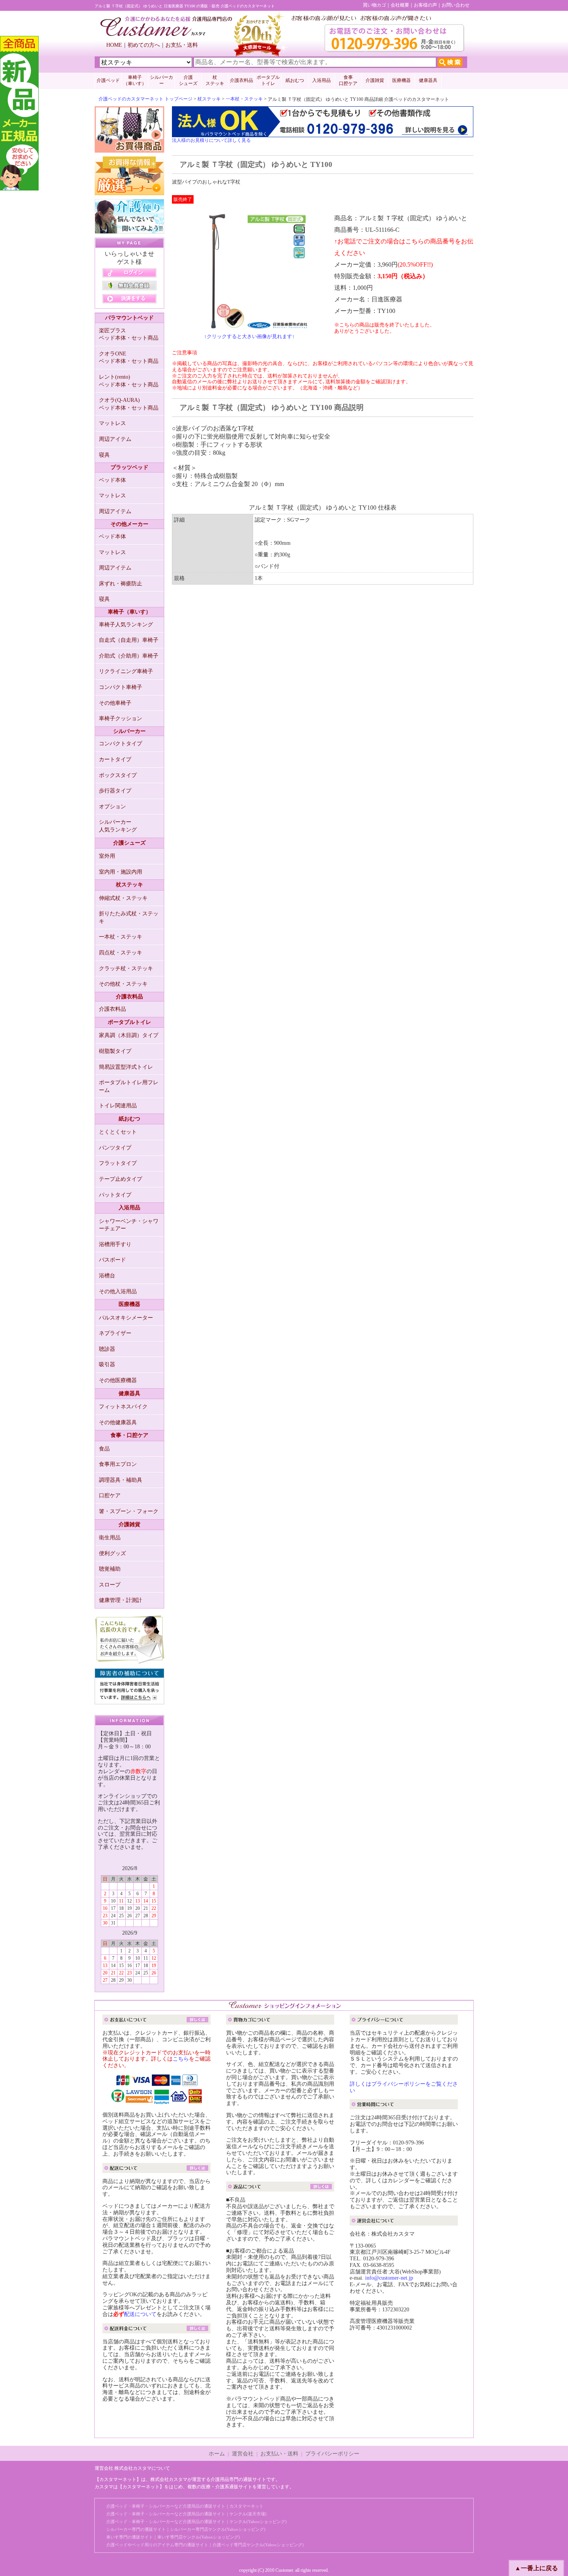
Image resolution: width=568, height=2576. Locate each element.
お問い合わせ (456, 5)
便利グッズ (112, 1553)
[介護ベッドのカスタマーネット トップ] (166, 34)
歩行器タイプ (115, 791)
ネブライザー (115, 1333)
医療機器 (401, 80)
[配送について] (156, 2169)
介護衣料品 (241, 80)
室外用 (107, 856)
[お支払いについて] (156, 2021)
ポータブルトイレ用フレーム (129, 1086)
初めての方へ (144, 45)
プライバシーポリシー (332, 2454)
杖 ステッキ (215, 80)
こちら (181, 2059)
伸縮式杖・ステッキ (123, 898)
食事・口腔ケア (129, 1435)
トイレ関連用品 (118, 1106)
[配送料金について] (156, 2330)
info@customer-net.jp (389, 2278)
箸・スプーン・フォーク (129, 1511)
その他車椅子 (115, 703)
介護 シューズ (188, 80)
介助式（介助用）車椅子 (129, 656)
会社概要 (400, 5)
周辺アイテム (115, 439)
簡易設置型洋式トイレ (126, 1067)
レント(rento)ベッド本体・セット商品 (129, 381)
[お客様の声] (129, 1661)
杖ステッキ (209, 99)
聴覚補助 (110, 1569)
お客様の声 (425, 5)
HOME (114, 45)
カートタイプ (115, 759)
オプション (112, 807)
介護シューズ (129, 843)
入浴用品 (321, 80)
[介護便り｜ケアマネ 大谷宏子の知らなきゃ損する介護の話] (129, 230)
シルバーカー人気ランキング (118, 826)
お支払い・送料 (279, 2454)
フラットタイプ (118, 1163)
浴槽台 (107, 1276)
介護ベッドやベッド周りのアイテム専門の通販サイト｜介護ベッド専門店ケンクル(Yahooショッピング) (205, 2545)
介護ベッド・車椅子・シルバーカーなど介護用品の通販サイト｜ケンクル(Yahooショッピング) (196, 2522)
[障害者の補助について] (129, 1701)
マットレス (112, 423)
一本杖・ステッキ (244, 99)
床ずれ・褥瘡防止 (121, 584)
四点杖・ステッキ (121, 953)
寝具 (104, 455)
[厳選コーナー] (129, 191)
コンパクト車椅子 (121, 687)
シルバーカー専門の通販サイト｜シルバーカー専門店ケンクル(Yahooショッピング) (186, 2529)
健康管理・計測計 (121, 1600)
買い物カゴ (374, 5)
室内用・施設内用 (121, 872)
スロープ (110, 1585)
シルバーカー (162, 80)
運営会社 (243, 2454)
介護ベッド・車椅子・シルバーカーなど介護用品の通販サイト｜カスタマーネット (185, 2506)
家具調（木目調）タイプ (129, 1035)
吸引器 (107, 1365)
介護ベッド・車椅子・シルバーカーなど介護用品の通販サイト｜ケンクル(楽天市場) (186, 2514)
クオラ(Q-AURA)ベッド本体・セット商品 (129, 404)
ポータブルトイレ (268, 80)
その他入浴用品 (118, 1291)
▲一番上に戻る (536, 2568)
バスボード (112, 1260)
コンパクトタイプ (121, 744)
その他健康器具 (118, 1422)
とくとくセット (118, 1132)
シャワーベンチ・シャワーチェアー (129, 1225)
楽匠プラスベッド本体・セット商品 (129, 334)
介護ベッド (108, 80)
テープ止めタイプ (121, 1179)
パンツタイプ (115, 1148)
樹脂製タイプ (115, 1051)
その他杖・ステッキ (123, 984)
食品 (104, 1449)
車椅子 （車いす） (135, 80)
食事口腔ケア (348, 80)
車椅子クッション (121, 718)
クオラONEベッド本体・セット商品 (129, 358)
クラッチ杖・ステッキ (126, 968)
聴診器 (107, 1349)
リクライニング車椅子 (126, 671)
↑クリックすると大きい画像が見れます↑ (249, 336)
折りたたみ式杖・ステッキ (129, 917)
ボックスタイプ (118, 775)
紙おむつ (295, 80)
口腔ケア (110, 1495)
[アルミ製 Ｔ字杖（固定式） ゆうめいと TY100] (249, 325)
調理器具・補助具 (121, 1480)
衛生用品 (110, 1538)
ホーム (217, 2454)
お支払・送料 (182, 45)
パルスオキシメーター (126, 1318)
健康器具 (428, 80)
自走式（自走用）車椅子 (129, 640)
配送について (140, 2314)
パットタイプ (115, 1195)
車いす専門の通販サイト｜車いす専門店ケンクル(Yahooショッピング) (173, 2537)
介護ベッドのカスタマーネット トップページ (145, 99)
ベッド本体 (112, 480)
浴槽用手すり (115, 1244)
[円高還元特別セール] (129, 149)
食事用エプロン (118, 1464)
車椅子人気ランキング (126, 625)
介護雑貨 (375, 80)
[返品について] (280, 2188)
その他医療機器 (118, 1380)
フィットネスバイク (123, 1407)
